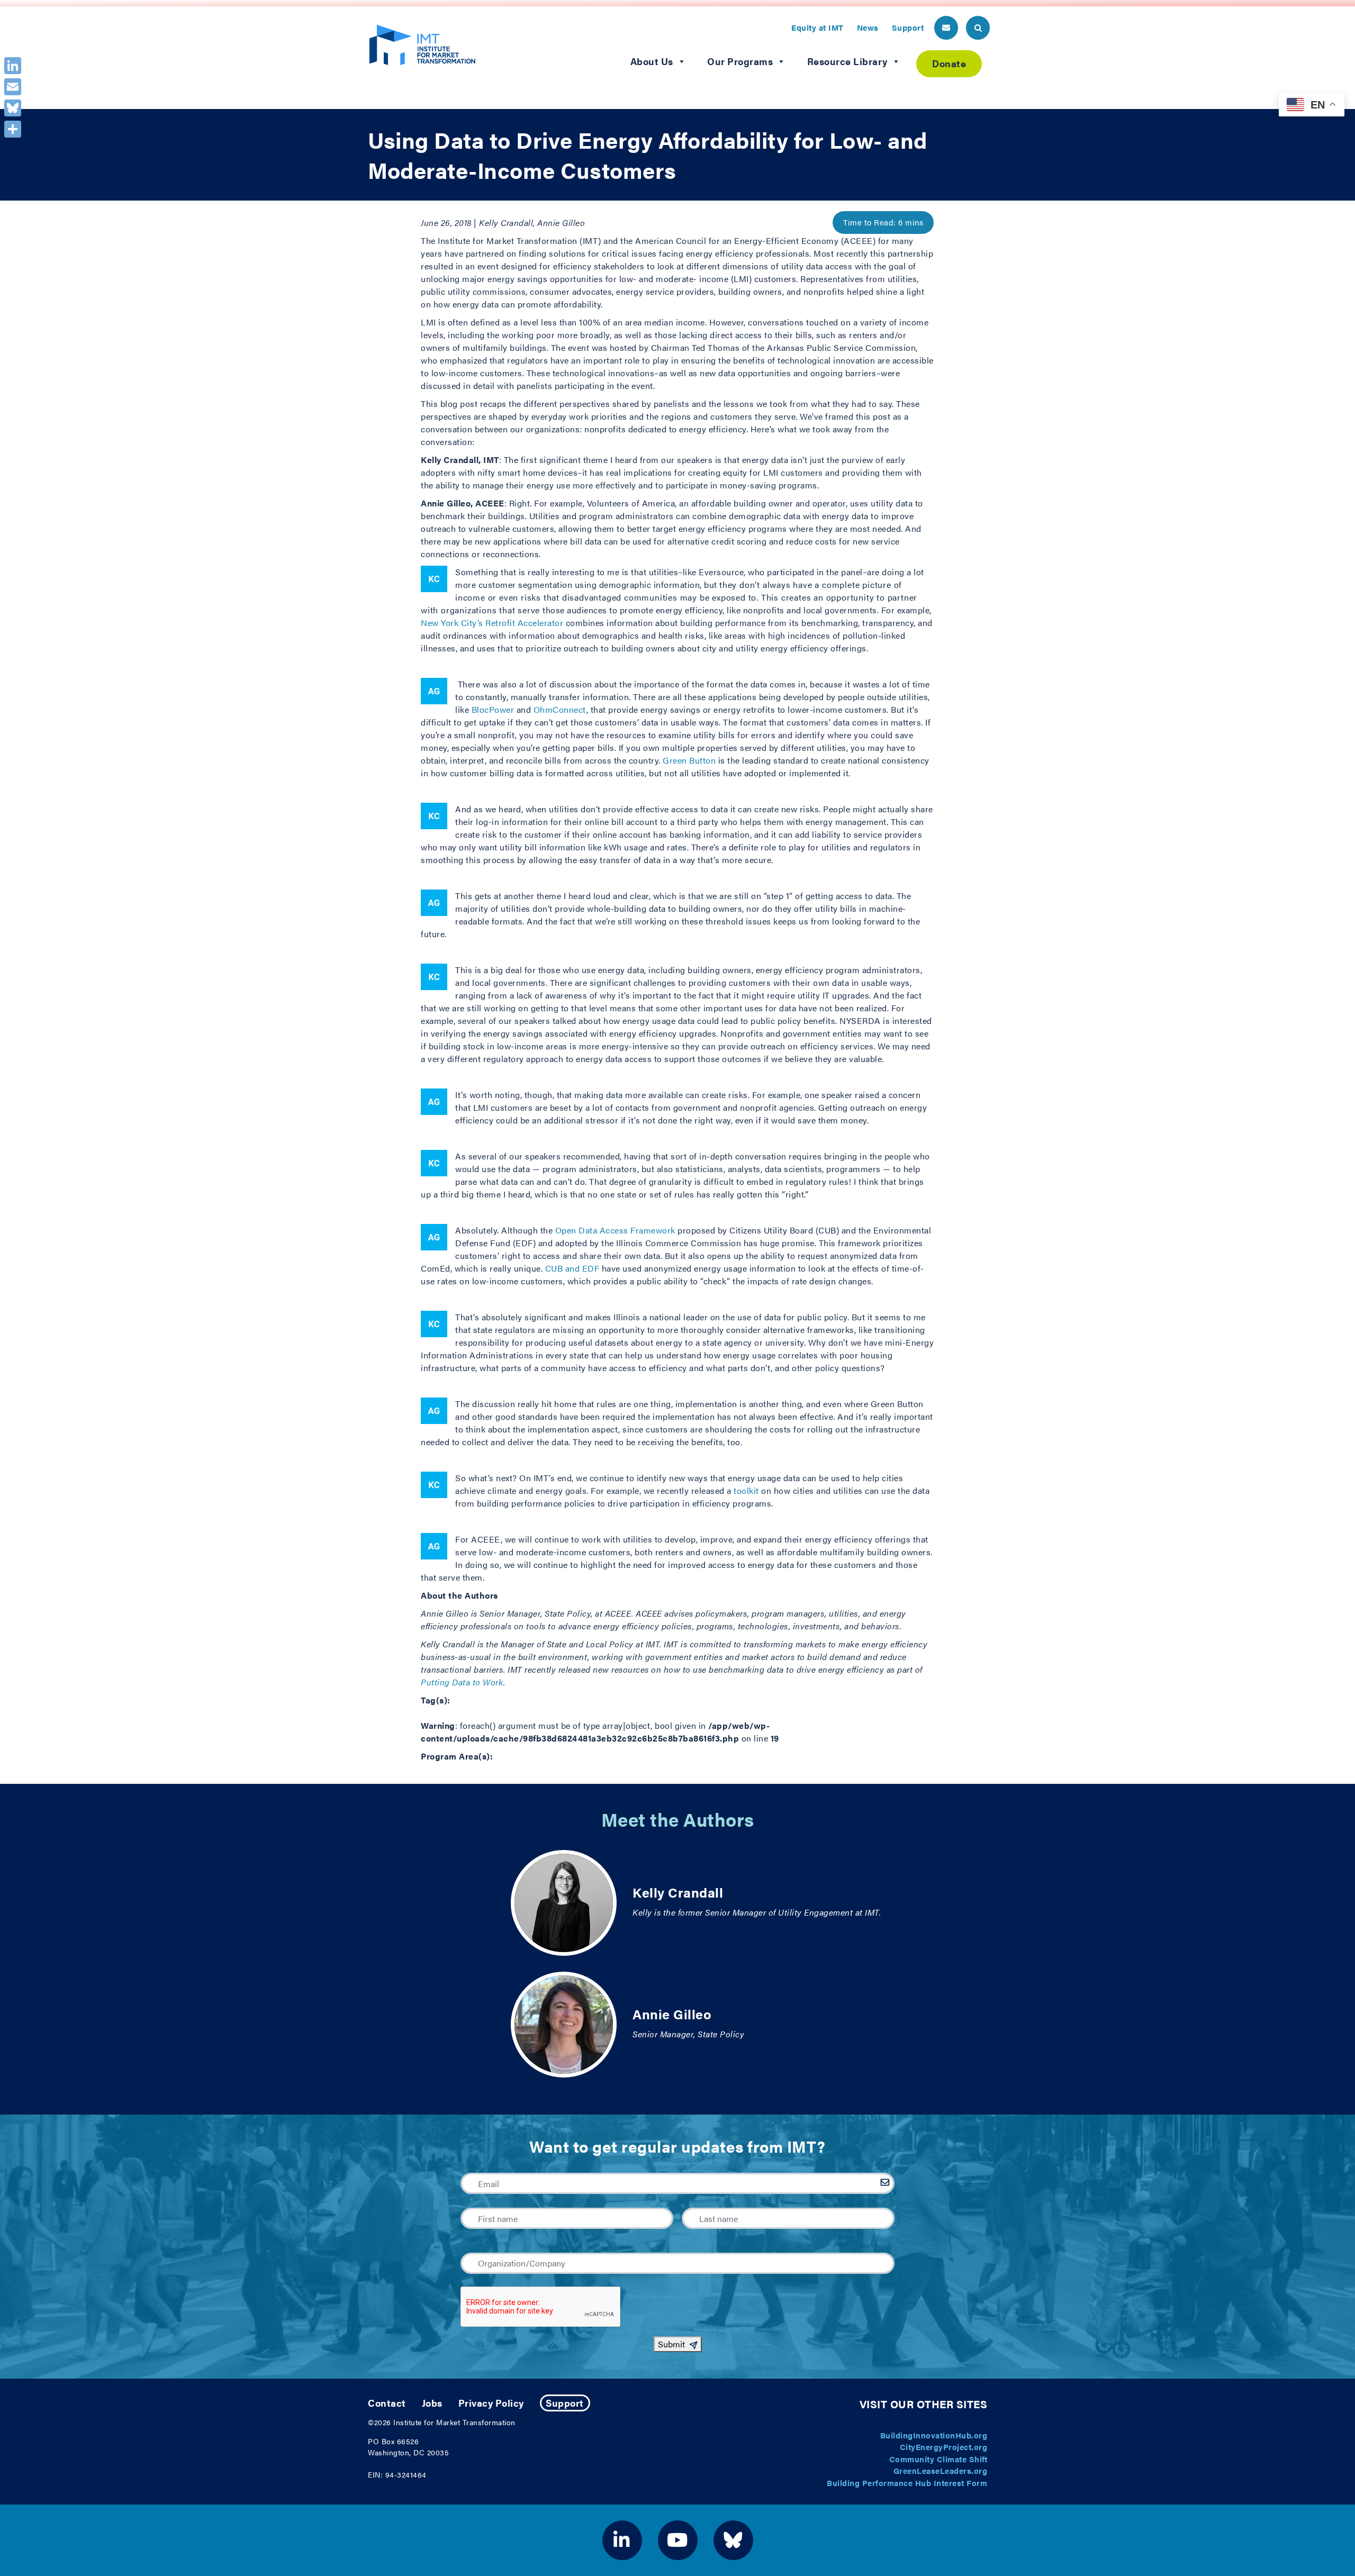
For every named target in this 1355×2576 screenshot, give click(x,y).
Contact (387, 2403)
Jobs (432, 2403)
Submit (671, 2344)
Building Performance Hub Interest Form (907, 2483)
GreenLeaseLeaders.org (941, 2470)
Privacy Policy (491, 2403)
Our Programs (740, 61)
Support (908, 27)
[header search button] (978, 28)
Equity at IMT (817, 27)
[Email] (13, 87)
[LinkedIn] (13, 66)
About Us (652, 61)
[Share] (13, 129)
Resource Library (847, 61)
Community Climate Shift (938, 2459)
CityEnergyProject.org (944, 2447)
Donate (949, 63)
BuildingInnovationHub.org (934, 2435)
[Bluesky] (13, 108)
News (868, 27)
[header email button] (946, 28)
